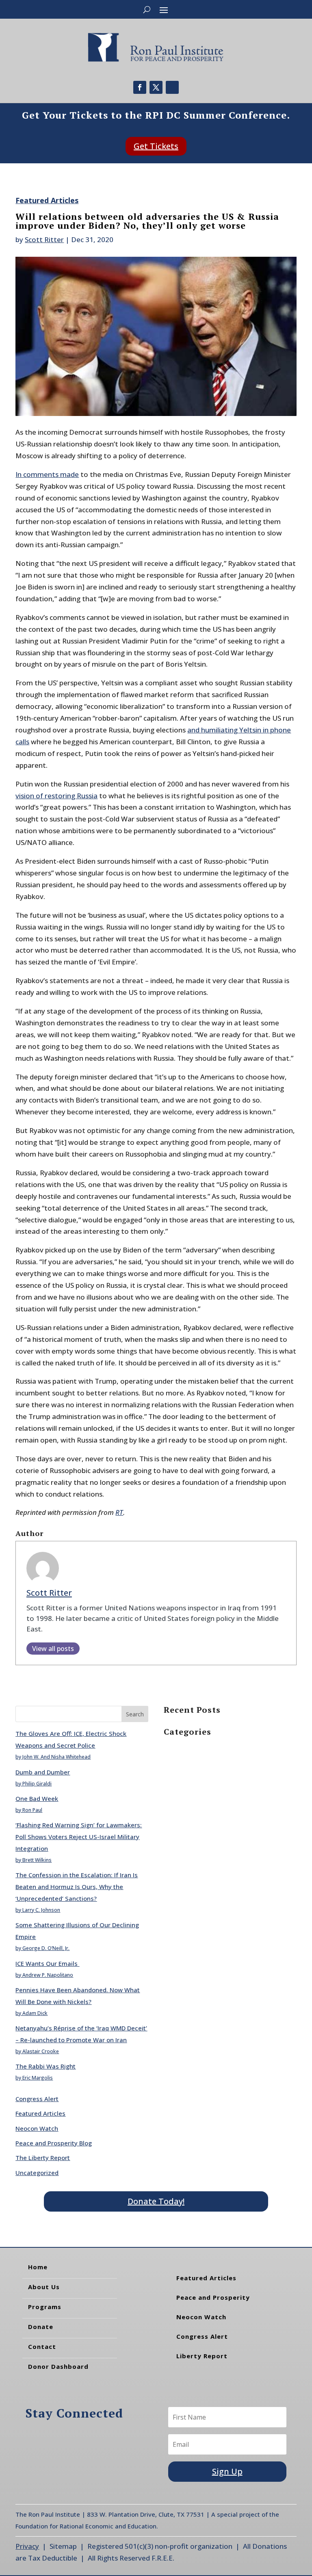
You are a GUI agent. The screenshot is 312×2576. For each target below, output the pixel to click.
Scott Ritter (44, 239)
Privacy (27, 2546)
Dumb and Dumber (43, 1772)
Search (135, 1714)
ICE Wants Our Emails (47, 1963)
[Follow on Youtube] (172, 87)
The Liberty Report (43, 2158)
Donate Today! (156, 2201)
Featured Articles (47, 200)
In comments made (47, 474)
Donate (41, 2327)
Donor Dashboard (58, 2366)
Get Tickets (156, 146)
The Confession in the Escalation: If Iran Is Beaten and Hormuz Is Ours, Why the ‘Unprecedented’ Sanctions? (77, 1887)
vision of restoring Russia (56, 796)
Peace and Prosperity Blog (54, 2143)
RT (119, 1512)
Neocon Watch (37, 2128)
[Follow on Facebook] (140, 87)
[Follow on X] (156, 87)
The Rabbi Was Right (45, 2066)
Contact (42, 2346)
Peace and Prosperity (213, 2297)
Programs (45, 2307)
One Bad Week (37, 1798)
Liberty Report (202, 2356)
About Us (44, 2287)
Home (38, 2267)
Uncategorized (37, 2173)
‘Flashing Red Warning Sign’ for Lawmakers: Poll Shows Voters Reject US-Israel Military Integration (79, 1837)
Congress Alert (37, 2099)
